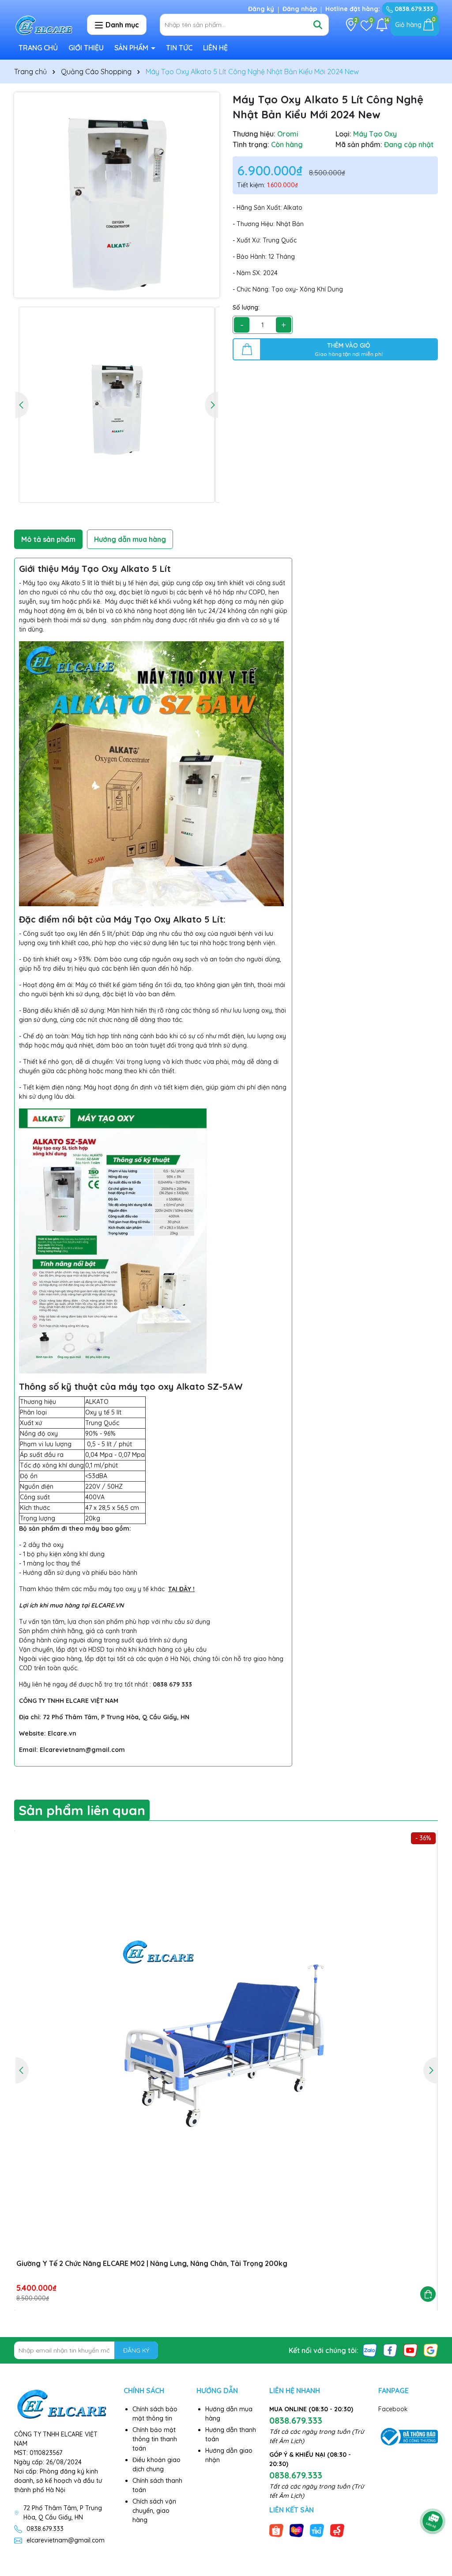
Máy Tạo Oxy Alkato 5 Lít (169, 919)
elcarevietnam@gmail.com (66, 2540)
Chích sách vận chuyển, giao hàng (154, 2511)
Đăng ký (261, 9)
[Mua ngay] (428, 2294)
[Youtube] (411, 2350)
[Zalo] (370, 2350)
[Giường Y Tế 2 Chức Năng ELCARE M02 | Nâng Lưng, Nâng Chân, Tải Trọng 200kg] (226, 2042)
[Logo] (44, 25)
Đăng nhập (300, 9)
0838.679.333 (413, 9)
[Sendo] (337, 2530)
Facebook (393, 2409)
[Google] (431, 2350)
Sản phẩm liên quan (82, 1810)
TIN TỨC (179, 48)
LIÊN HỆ (215, 48)
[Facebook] (390, 2350)
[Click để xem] (117, 195)
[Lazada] (297, 2530)
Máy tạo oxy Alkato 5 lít (58, 583)
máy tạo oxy (117, 1589)
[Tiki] (317, 2530)
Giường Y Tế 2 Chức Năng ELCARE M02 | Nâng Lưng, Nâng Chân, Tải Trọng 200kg (152, 2263)
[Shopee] (276, 2530)
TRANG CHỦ (38, 48)
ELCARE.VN (107, 1605)
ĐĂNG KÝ (136, 2350)
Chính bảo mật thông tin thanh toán (155, 2439)
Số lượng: (246, 307)
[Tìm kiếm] (318, 25)
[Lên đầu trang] (433, 2497)
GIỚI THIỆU (86, 48)
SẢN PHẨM (132, 48)
